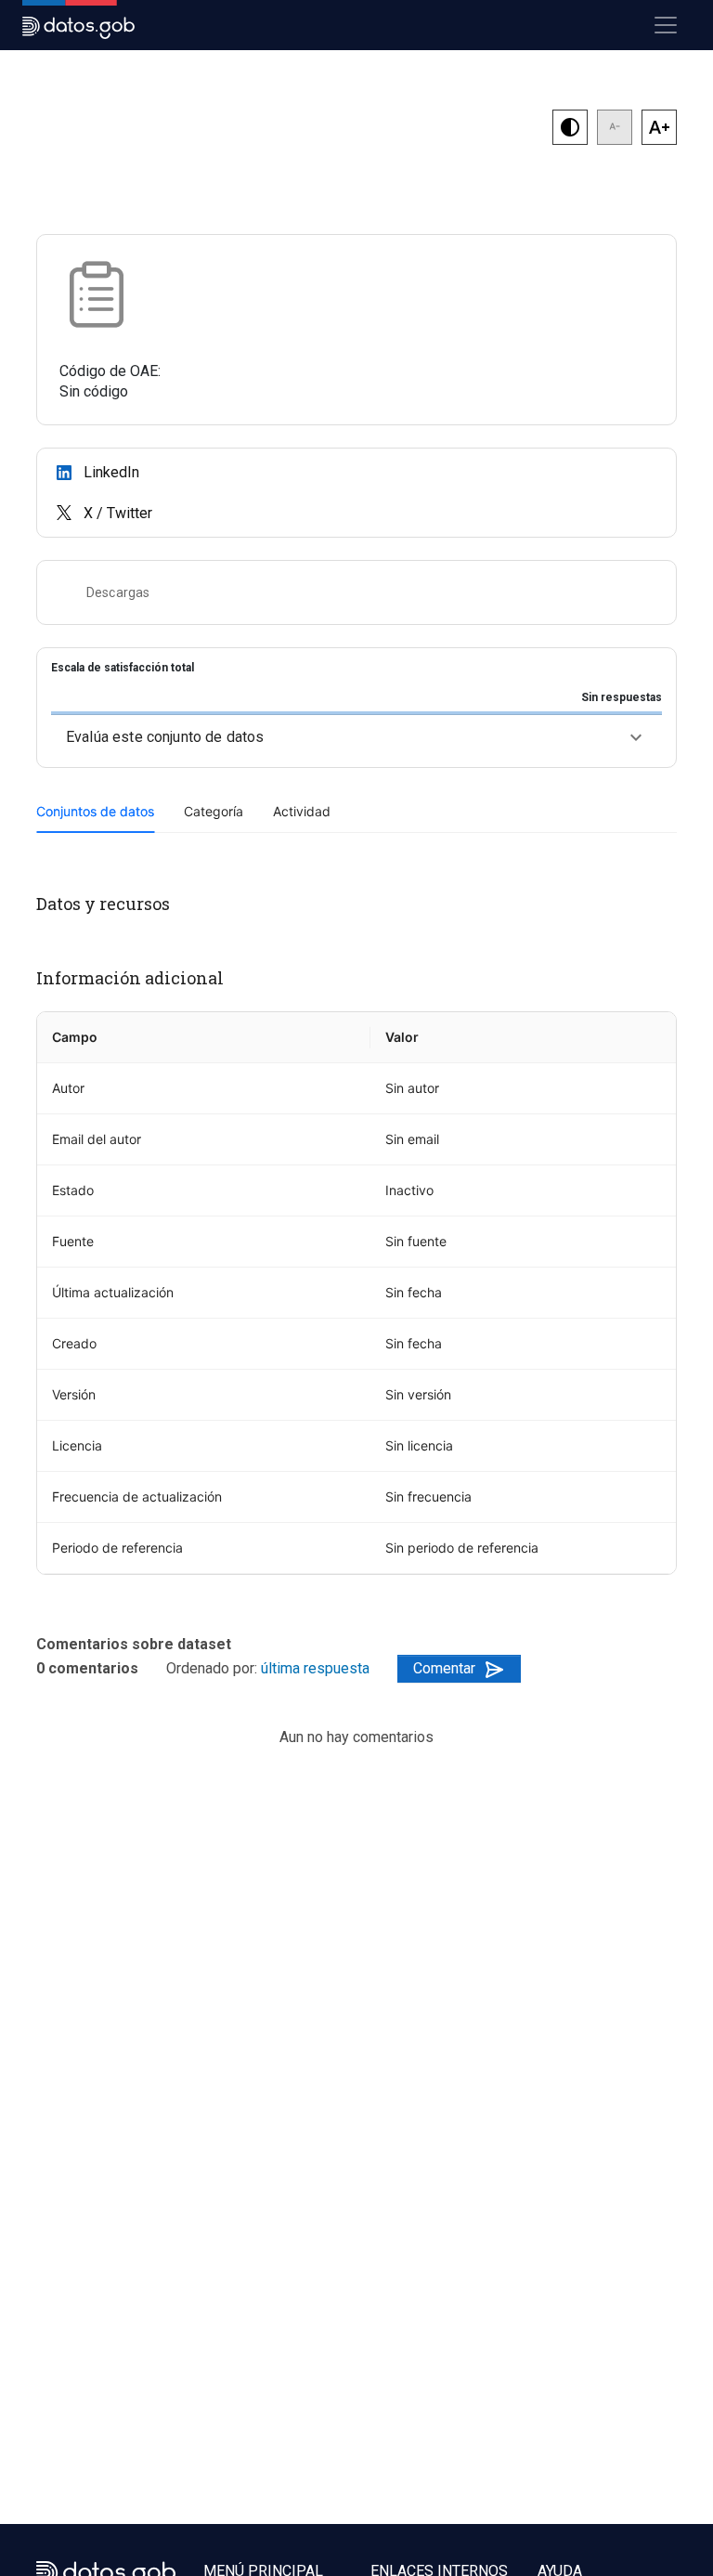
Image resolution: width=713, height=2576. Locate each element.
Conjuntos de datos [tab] (95, 811)
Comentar (444, 1668)
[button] (356, 737)
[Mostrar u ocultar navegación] (666, 25)
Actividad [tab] (302, 811)
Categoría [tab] (214, 811)
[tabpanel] (356, 1234)
